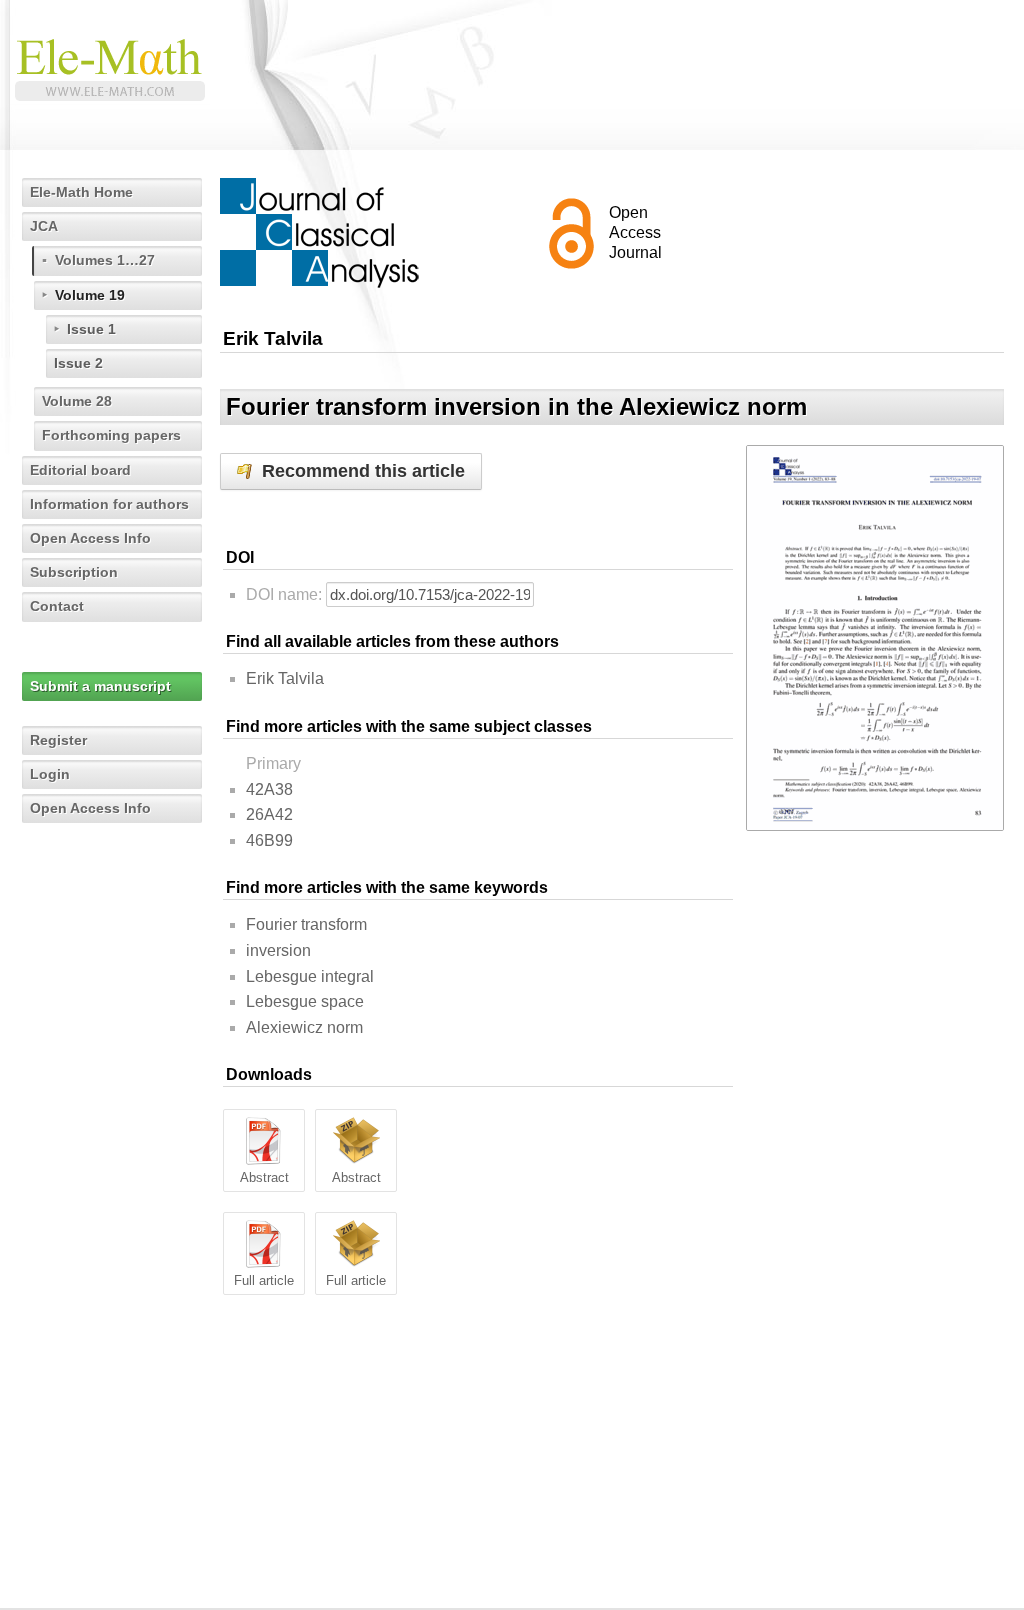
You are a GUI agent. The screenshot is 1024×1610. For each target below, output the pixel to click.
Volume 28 (77, 401)
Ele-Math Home (81, 192)
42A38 (269, 789)
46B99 (269, 840)
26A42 (269, 814)
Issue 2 (78, 363)
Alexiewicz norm (304, 1027)
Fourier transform (306, 924)
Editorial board (80, 470)
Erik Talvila (285, 678)
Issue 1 (91, 329)
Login (50, 774)
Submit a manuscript (100, 686)
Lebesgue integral (310, 976)
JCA (44, 226)
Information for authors (109, 504)
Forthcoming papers (111, 435)
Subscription (74, 572)
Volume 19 (90, 295)
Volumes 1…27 (105, 260)
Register (58, 740)
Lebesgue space (305, 1001)
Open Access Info (90, 538)
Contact (57, 606)
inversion (278, 950)
